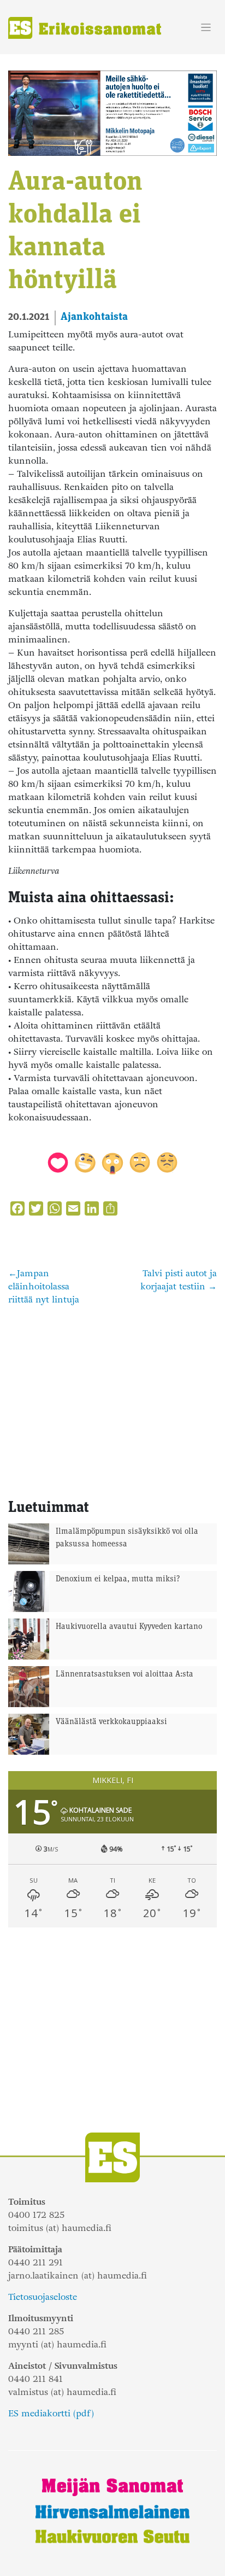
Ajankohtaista (94, 317)
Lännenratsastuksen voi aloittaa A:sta (125, 1675)
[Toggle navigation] (206, 28)
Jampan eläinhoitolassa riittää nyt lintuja (44, 1286)
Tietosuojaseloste (43, 2297)
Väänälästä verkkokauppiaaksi (111, 1722)
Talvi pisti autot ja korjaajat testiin (179, 1280)
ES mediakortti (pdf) (51, 2413)
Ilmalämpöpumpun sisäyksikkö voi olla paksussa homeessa (127, 1538)
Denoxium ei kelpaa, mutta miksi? (118, 1579)
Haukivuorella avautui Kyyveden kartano (129, 1627)
